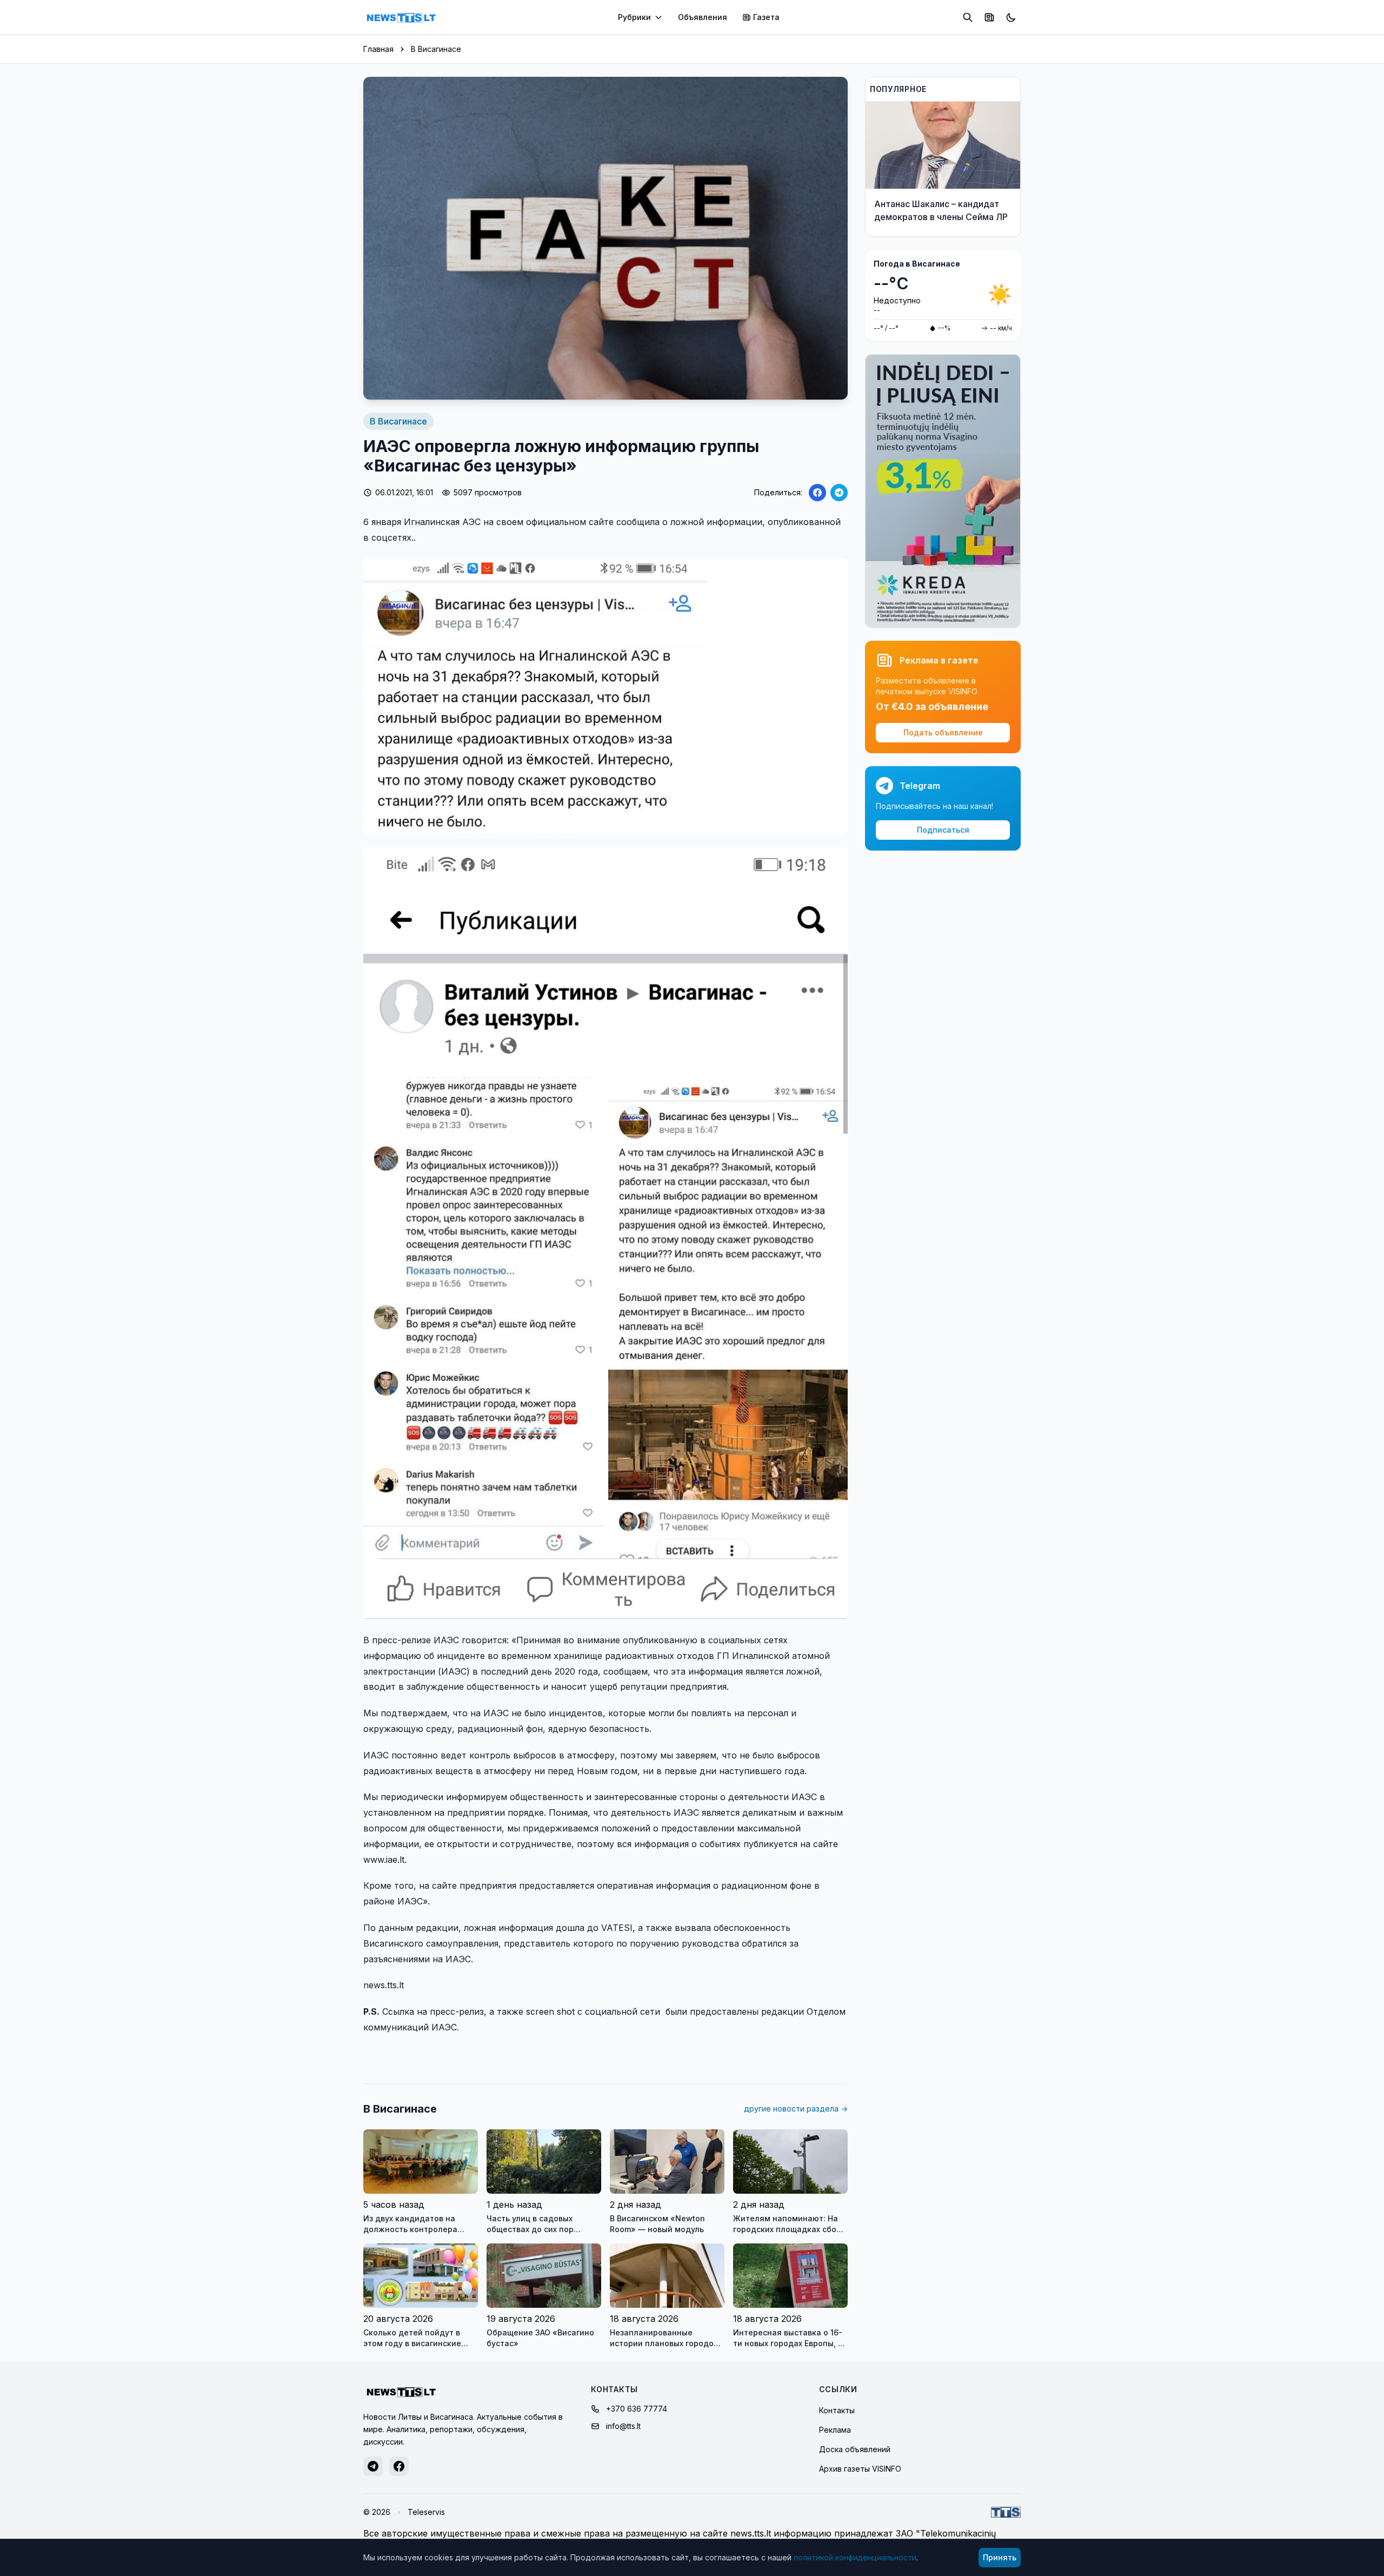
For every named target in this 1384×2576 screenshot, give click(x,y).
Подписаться (943, 830)
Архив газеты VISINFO (860, 2469)
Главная (378, 49)
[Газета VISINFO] (989, 17)
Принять (1000, 2557)
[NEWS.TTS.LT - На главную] (401, 17)
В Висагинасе (436, 49)
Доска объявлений (855, 2449)
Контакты (837, 2410)
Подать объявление (943, 732)
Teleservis (426, 2512)
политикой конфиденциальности (855, 2557)
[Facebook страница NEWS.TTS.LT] (399, 2466)
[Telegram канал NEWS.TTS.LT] (373, 2466)
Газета (766, 17)
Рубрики (634, 17)
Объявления (703, 17)
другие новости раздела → (796, 2109)
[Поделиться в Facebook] (817, 493)
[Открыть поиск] (968, 17)
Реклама (835, 2430)
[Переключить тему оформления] (1011, 17)
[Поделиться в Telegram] (839, 493)
